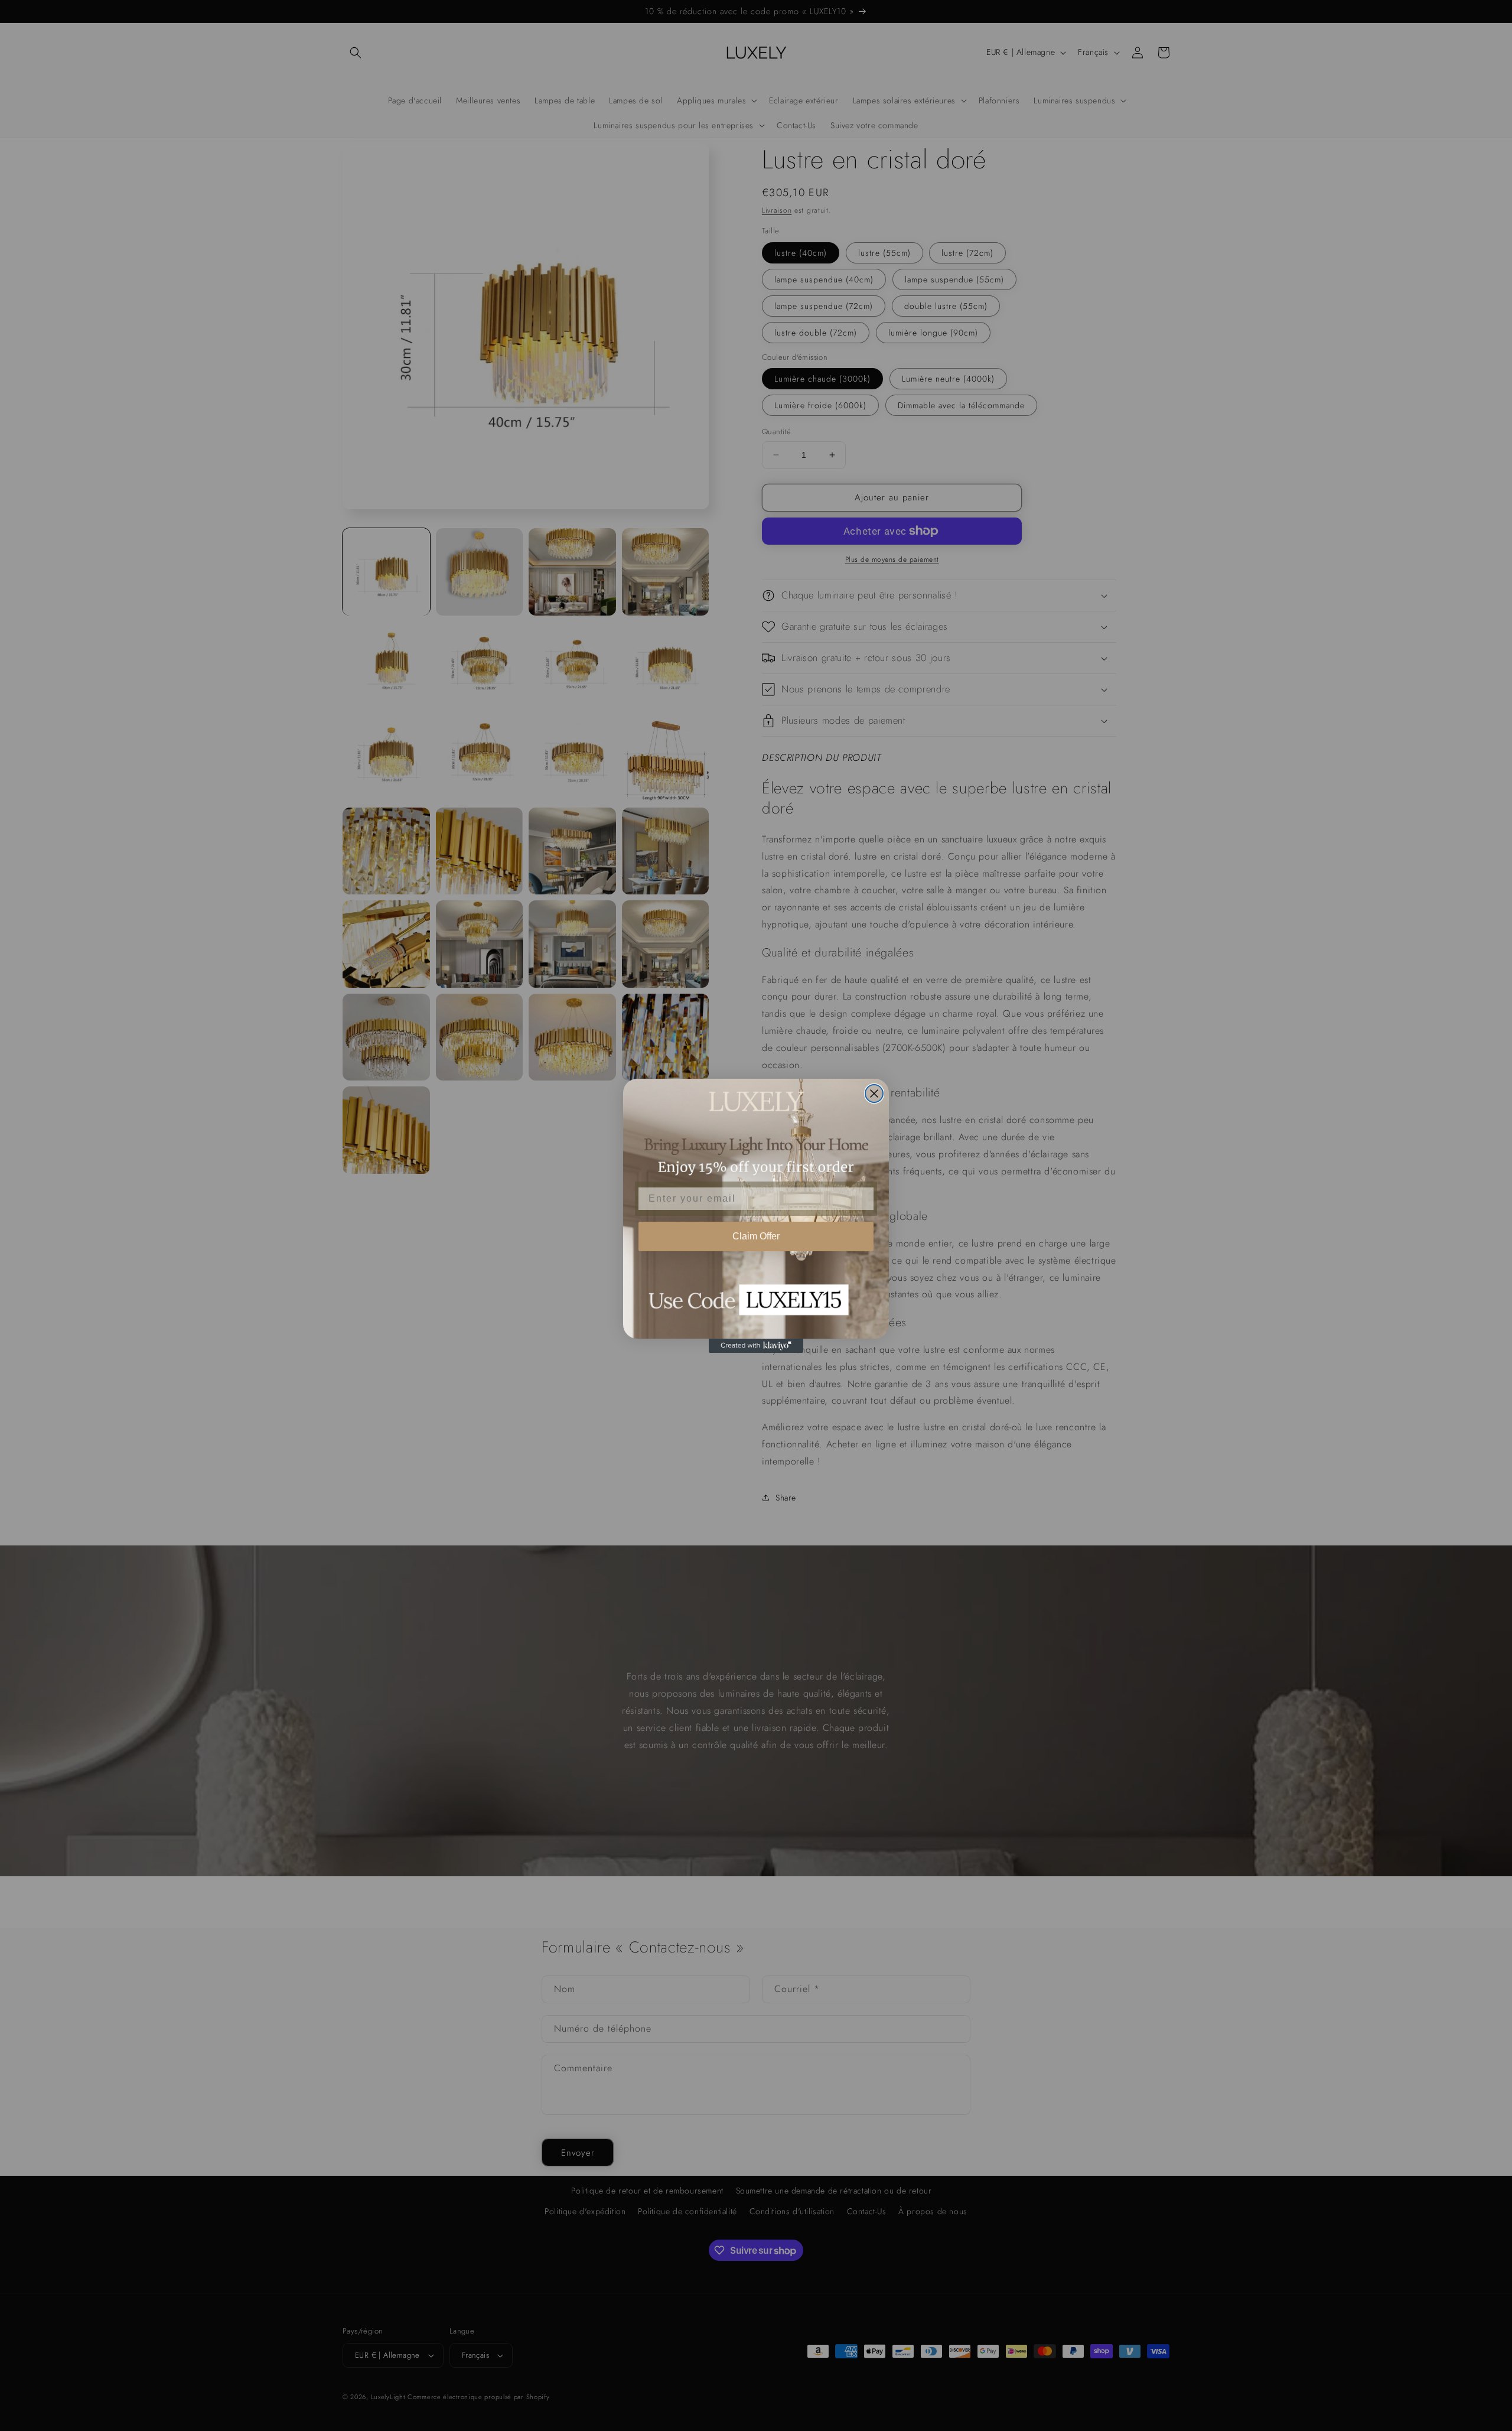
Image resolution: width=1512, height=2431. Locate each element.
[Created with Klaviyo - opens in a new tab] (756, 1346)
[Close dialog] (874, 1094)
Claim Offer (756, 1236)
